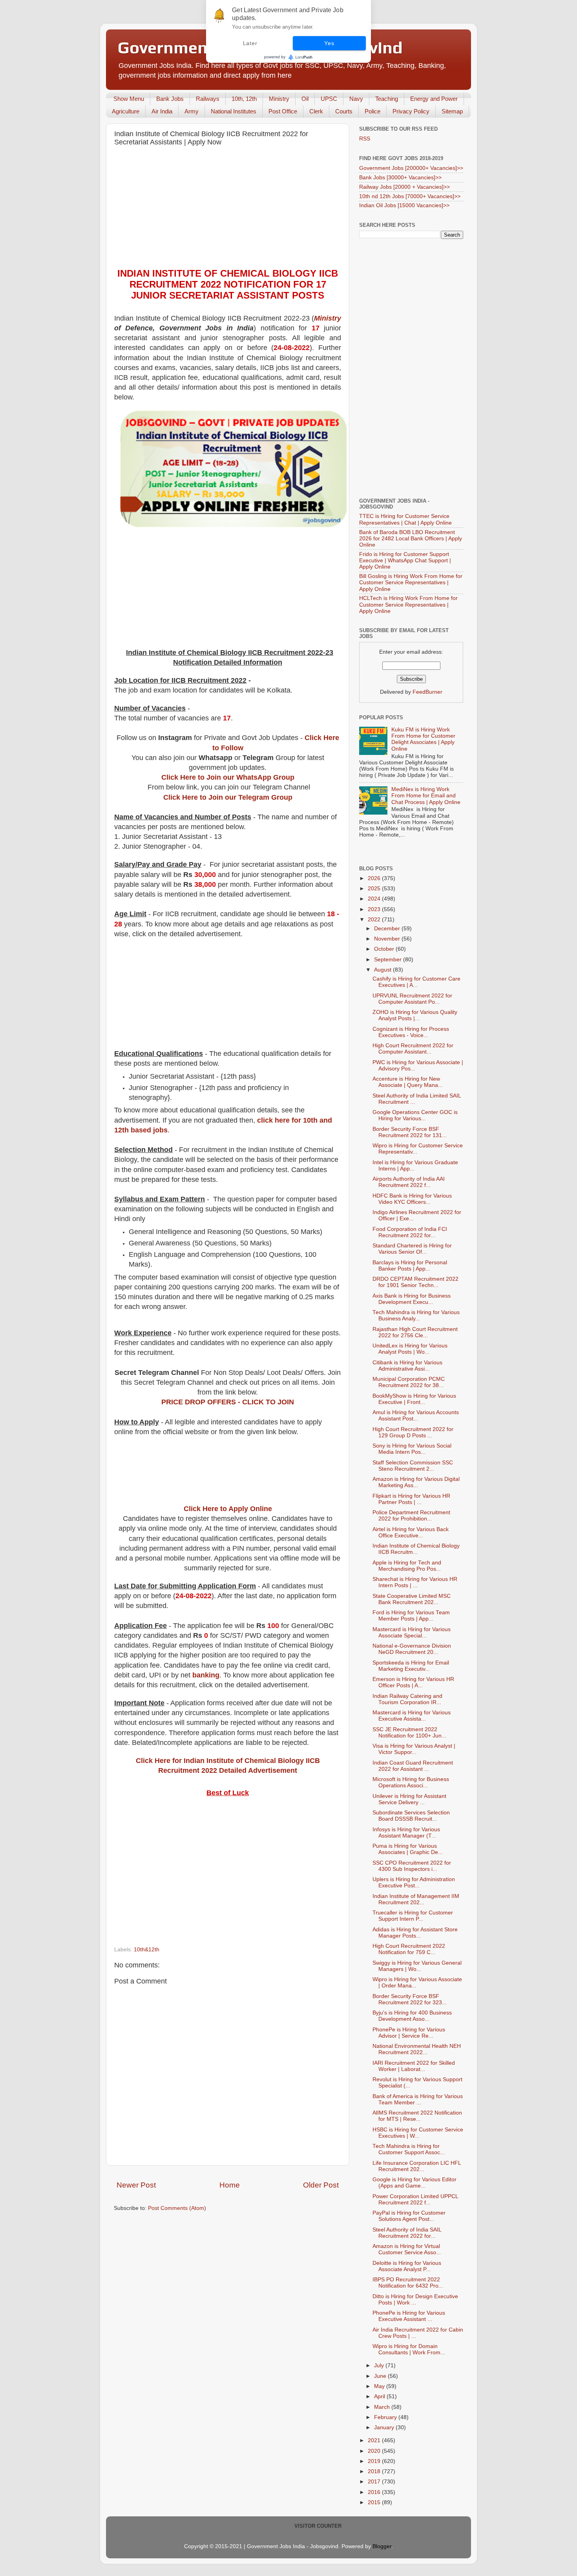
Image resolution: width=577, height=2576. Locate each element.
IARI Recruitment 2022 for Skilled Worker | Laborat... (414, 2066)
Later (250, 43)
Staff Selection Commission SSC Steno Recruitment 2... (413, 1466)
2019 (375, 2461)
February (386, 2417)
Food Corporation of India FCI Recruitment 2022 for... (410, 1232)
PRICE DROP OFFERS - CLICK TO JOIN (228, 1402)
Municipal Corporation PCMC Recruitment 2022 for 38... (409, 1382)
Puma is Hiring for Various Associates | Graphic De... (408, 1849)
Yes (329, 43)
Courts (344, 111)
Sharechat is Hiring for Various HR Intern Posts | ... (415, 1582)
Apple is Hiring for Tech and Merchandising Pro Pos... (407, 1566)
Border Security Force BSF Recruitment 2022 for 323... (410, 1999)
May (380, 2386)
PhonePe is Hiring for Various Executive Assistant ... (409, 2316)
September (389, 960)
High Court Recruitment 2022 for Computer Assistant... (413, 1049)
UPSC (329, 99)
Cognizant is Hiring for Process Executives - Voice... (411, 1032)
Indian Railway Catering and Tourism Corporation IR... (407, 1699)
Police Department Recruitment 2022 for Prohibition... (411, 1516)
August (383, 970)
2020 (375, 2451)
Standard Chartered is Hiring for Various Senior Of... (412, 1249)
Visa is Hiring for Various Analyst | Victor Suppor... (414, 1749)
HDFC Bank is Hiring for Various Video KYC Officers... (412, 1199)
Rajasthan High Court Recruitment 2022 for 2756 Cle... (415, 1332)
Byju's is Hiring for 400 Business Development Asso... (412, 2016)
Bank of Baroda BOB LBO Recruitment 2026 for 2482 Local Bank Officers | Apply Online (411, 539)
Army (192, 111)
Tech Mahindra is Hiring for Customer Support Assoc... (409, 2149)
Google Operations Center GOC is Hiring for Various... (415, 1115)
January (385, 2427)
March (383, 2407)
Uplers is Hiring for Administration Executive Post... (414, 1882)
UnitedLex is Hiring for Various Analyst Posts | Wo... (410, 1349)
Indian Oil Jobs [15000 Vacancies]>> (404, 205)
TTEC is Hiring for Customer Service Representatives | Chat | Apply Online (405, 519)
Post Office (283, 111)
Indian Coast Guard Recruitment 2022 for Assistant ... (413, 1766)
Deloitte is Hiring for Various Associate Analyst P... (407, 2266)
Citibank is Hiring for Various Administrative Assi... (407, 1366)
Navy (356, 99)
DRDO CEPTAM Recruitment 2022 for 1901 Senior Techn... (415, 1282)
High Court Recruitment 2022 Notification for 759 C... (409, 1949)
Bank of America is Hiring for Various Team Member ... (418, 2099)
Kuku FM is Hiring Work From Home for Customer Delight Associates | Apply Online (423, 739)
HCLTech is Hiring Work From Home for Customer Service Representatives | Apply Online (408, 604)
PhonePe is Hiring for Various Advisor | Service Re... (409, 2033)
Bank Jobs (170, 99)
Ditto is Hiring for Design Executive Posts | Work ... (415, 2300)
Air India (162, 111)
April (380, 2396)
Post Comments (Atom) (177, 2208)
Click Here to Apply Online (228, 1509)
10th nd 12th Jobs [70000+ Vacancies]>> (410, 196)
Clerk (316, 111)
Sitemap (452, 111)
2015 (375, 2502)
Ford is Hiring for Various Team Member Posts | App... (411, 1616)
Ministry (279, 99)
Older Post (321, 2185)
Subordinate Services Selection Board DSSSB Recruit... (411, 1816)
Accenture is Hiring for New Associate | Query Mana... (408, 1082)
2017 (375, 2482)
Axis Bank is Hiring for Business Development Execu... (412, 1299)
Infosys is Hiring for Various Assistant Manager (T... (406, 1833)
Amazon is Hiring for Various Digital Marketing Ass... (416, 1482)
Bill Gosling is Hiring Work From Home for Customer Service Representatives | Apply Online (411, 582)
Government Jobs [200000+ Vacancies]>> (411, 168)
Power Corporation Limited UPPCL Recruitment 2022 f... (415, 2200)
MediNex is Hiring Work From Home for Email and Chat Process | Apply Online (426, 796)
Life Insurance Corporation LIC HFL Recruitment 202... (417, 2166)
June (381, 2376)
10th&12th (147, 1950)
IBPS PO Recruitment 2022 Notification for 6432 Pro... (408, 2283)
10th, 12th (244, 99)
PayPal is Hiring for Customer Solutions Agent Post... (409, 2216)
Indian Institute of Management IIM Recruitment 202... (416, 1899)
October (385, 949)
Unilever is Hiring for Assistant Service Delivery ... (409, 1799)
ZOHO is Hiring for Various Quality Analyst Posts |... (415, 1015)
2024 (375, 899)
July (380, 2365)
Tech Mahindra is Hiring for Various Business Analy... (416, 1315)
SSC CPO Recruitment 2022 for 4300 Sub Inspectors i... (412, 1866)
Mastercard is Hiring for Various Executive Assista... (412, 1716)
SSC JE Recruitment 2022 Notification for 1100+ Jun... (409, 1733)
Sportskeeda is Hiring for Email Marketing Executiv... (411, 1666)
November (388, 939)
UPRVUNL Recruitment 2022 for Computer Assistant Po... (412, 999)
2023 (375, 909)
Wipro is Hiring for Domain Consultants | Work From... (409, 2349)
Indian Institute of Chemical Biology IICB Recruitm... (416, 1549)
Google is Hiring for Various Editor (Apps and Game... (414, 2183)
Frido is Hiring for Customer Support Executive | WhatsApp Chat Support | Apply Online (405, 561)
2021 (375, 2440)
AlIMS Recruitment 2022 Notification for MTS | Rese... (417, 2116)
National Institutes (234, 111)
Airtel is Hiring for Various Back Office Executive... (411, 1532)
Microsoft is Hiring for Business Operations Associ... (411, 1782)
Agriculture (126, 111)
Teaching (387, 99)
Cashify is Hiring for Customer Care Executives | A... (416, 982)
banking (206, 1675)
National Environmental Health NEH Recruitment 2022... (417, 2049)
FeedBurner (427, 692)
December (388, 929)
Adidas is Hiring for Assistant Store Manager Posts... (415, 1933)
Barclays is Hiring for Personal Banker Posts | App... (410, 1266)
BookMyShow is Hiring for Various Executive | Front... (414, 1399)
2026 (375, 878)
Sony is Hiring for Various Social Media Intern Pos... (412, 1449)
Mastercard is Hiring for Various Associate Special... (412, 1633)
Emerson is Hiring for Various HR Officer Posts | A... (413, 1682)
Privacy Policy (411, 111)
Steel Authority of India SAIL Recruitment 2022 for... (407, 2233)
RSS (365, 139)
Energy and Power (434, 99)
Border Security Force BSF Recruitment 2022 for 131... (410, 1132)
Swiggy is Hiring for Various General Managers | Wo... (417, 1966)
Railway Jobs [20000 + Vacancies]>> (404, 187)
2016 (375, 2492)
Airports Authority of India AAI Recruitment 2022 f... (409, 1182)
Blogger (382, 2546)
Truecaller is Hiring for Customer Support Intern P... (413, 1916)
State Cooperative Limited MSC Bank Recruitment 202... (412, 1599)
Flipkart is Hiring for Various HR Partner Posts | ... (411, 1499)
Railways (208, 99)
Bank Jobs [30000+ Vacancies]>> (400, 178)
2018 (375, 2471)
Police (372, 111)
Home (230, 2185)
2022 (375, 920)
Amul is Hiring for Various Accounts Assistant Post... (416, 1416)
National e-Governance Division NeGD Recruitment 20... (412, 1649)
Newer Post (136, 2185)
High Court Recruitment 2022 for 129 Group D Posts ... (413, 1432)
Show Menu (129, 99)
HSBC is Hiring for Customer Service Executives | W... (418, 2133)
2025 (375, 889)
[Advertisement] (228, 209)
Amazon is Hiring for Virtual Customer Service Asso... (407, 2249)
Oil (305, 99)
